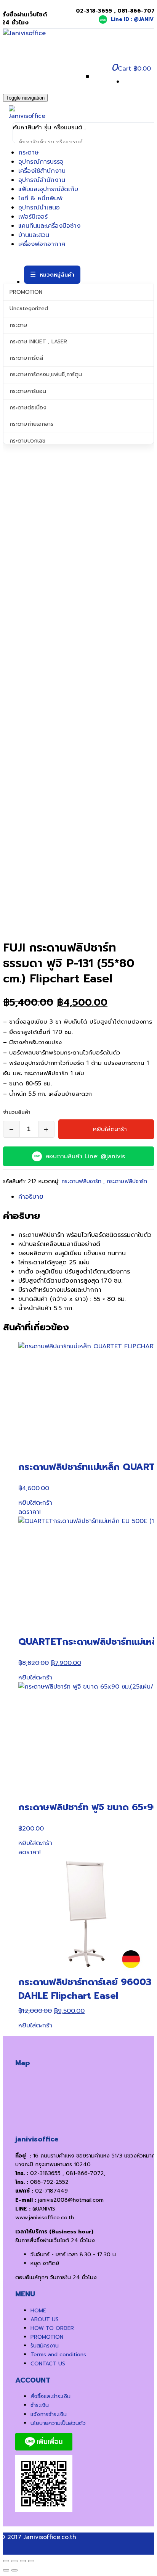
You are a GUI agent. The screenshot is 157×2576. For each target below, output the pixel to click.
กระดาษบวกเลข (27, 441)
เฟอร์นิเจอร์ (33, 217)
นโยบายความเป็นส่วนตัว (58, 2423)
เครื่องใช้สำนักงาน (42, 171)
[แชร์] (23, 2561)
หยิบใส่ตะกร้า (110, 1129)
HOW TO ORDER (52, 2328)
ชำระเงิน (40, 2405)
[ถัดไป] (14, 2570)
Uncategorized (29, 308)
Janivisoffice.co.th (50, 2537)
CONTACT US (48, 2364)
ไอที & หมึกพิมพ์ (40, 198)
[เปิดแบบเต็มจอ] (14, 2561)
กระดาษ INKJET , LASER (38, 342)
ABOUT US (45, 2319)
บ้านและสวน (34, 235)
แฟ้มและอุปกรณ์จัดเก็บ (48, 189)
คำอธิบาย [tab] (31, 1197)
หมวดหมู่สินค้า (57, 275)
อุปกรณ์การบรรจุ (41, 162)
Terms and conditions (58, 2355)
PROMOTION (26, 292)
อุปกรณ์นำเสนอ (39, 208)
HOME (38, 2311)
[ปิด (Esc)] (31, 2561)
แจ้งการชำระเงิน (49, 2414)
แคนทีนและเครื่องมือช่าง (49, 226)
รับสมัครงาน (45, 2346)
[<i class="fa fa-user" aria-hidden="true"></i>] (98, 77)
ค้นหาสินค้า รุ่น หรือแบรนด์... (49, 127)
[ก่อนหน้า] (6, 2570)
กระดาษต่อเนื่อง (28, 408)
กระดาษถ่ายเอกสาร (31, 424)
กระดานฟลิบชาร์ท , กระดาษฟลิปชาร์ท (104, 1181)
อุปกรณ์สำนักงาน (42, 180)
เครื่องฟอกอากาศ (42, 244)
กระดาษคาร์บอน (28, 391)
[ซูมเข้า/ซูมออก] (6, 2561)
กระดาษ (29, 153)
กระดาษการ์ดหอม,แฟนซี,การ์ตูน (46, 374)
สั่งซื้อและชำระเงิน (50, 2396)
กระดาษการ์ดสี (26, 358)
